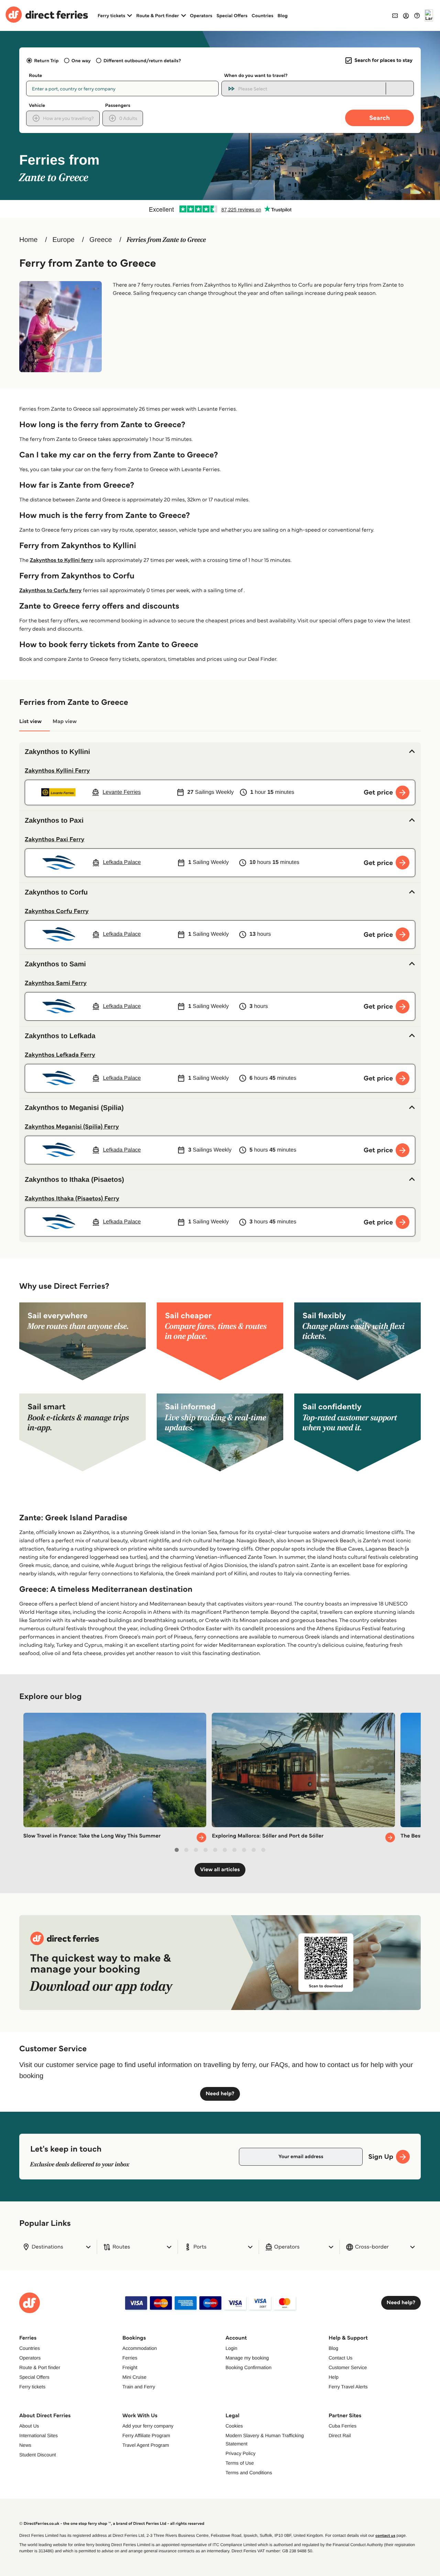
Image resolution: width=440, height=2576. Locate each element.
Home (28, 240)
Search (379, 118)
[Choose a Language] (429, 15)
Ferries (130, 2358)
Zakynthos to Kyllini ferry (62, 560)
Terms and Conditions (249, 2473)
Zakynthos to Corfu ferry (50, 591)
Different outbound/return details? (142, 60)
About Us (29, 2426)
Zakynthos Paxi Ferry (54, 839)
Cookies (234, 2426)
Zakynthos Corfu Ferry (57, 911)
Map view (65, 721)
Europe (63, 240)
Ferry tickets (32, 2387)
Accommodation (140, 2348)
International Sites (38, 2435)
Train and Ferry (139, 2387)
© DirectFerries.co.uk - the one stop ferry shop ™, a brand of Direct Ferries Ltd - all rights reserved (112, 2524)
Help (334, 2377)
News (25, 2445)
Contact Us (340, 2358)
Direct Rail (340, 2435)
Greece (101, 240)
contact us (385, 2536)
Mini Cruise (134, 2377)
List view (30, 721)
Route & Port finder (40, 2367)
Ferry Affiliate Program (146, 2435)
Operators (201, 15)
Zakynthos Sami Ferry (56, 983)
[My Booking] (395, 15)
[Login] (406, 15)
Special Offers (232, 15)
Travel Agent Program (146, 2445)
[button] (220, 752)
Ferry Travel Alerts (348, 2387)
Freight (130, 2367)
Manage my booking (247, 2358)
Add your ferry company (148, 2426)
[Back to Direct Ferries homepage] (47, 15)
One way (81, 60)
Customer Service (348, 2367)
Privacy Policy (240, 2453)
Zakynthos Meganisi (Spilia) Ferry (72, 1126)
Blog (283, 15)
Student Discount (38, 2455)
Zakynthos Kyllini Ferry (57, 770)
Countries (262, 15)
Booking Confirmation (249, 2367)
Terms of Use (240, 2463)
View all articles (220, 1870)
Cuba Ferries (343, 2426)
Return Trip (46, 60)
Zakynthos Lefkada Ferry (60, 1055)
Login (231, 2348)
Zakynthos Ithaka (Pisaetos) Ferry (72, 1198)
